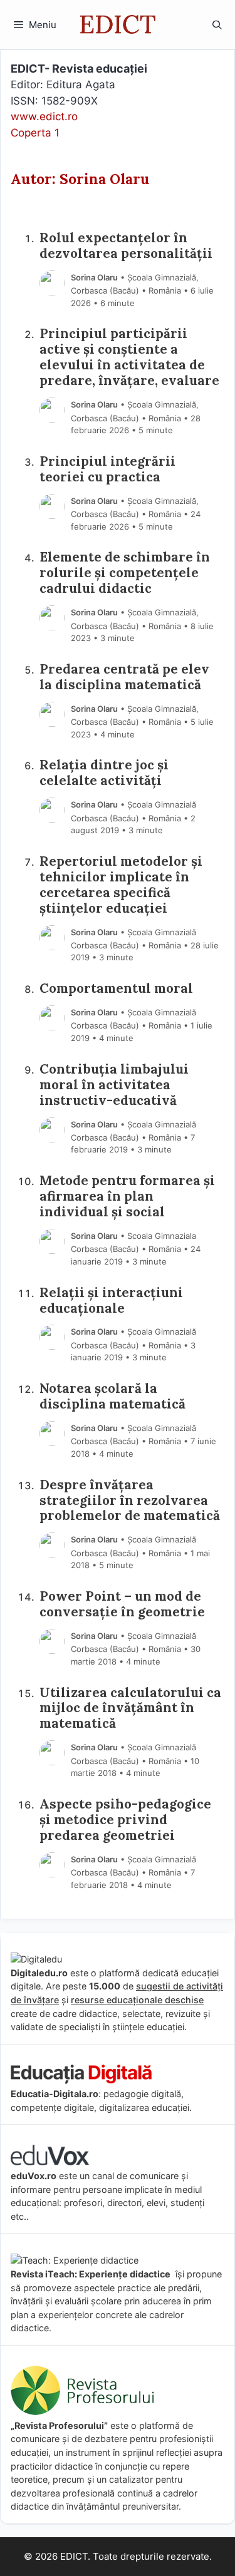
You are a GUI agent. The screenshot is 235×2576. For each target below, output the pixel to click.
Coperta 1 (35, 133)
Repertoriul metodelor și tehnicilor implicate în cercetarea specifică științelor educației (121, 885)
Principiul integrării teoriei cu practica (107, 470)
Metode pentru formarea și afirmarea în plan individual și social (127, 1197)
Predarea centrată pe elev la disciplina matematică (124, 677)
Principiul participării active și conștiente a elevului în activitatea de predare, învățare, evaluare (129, 357)
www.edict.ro (44, 116)
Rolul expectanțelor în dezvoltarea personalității (126, 246)
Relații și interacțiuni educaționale (111, 1301)
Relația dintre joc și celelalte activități (104, 773)
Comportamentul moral (116, 989)
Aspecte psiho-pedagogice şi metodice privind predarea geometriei (125, 1820)
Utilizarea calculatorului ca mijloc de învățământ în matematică (130, 1709)
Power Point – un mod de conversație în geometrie (122, 1604)
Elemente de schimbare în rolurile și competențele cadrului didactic (125, 573)
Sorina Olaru (94, 277)
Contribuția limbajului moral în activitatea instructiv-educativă (114, 1085)
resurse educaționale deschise (137, 2000)
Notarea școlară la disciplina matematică (112, 1397)
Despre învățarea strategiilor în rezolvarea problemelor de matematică (130, 1501)
